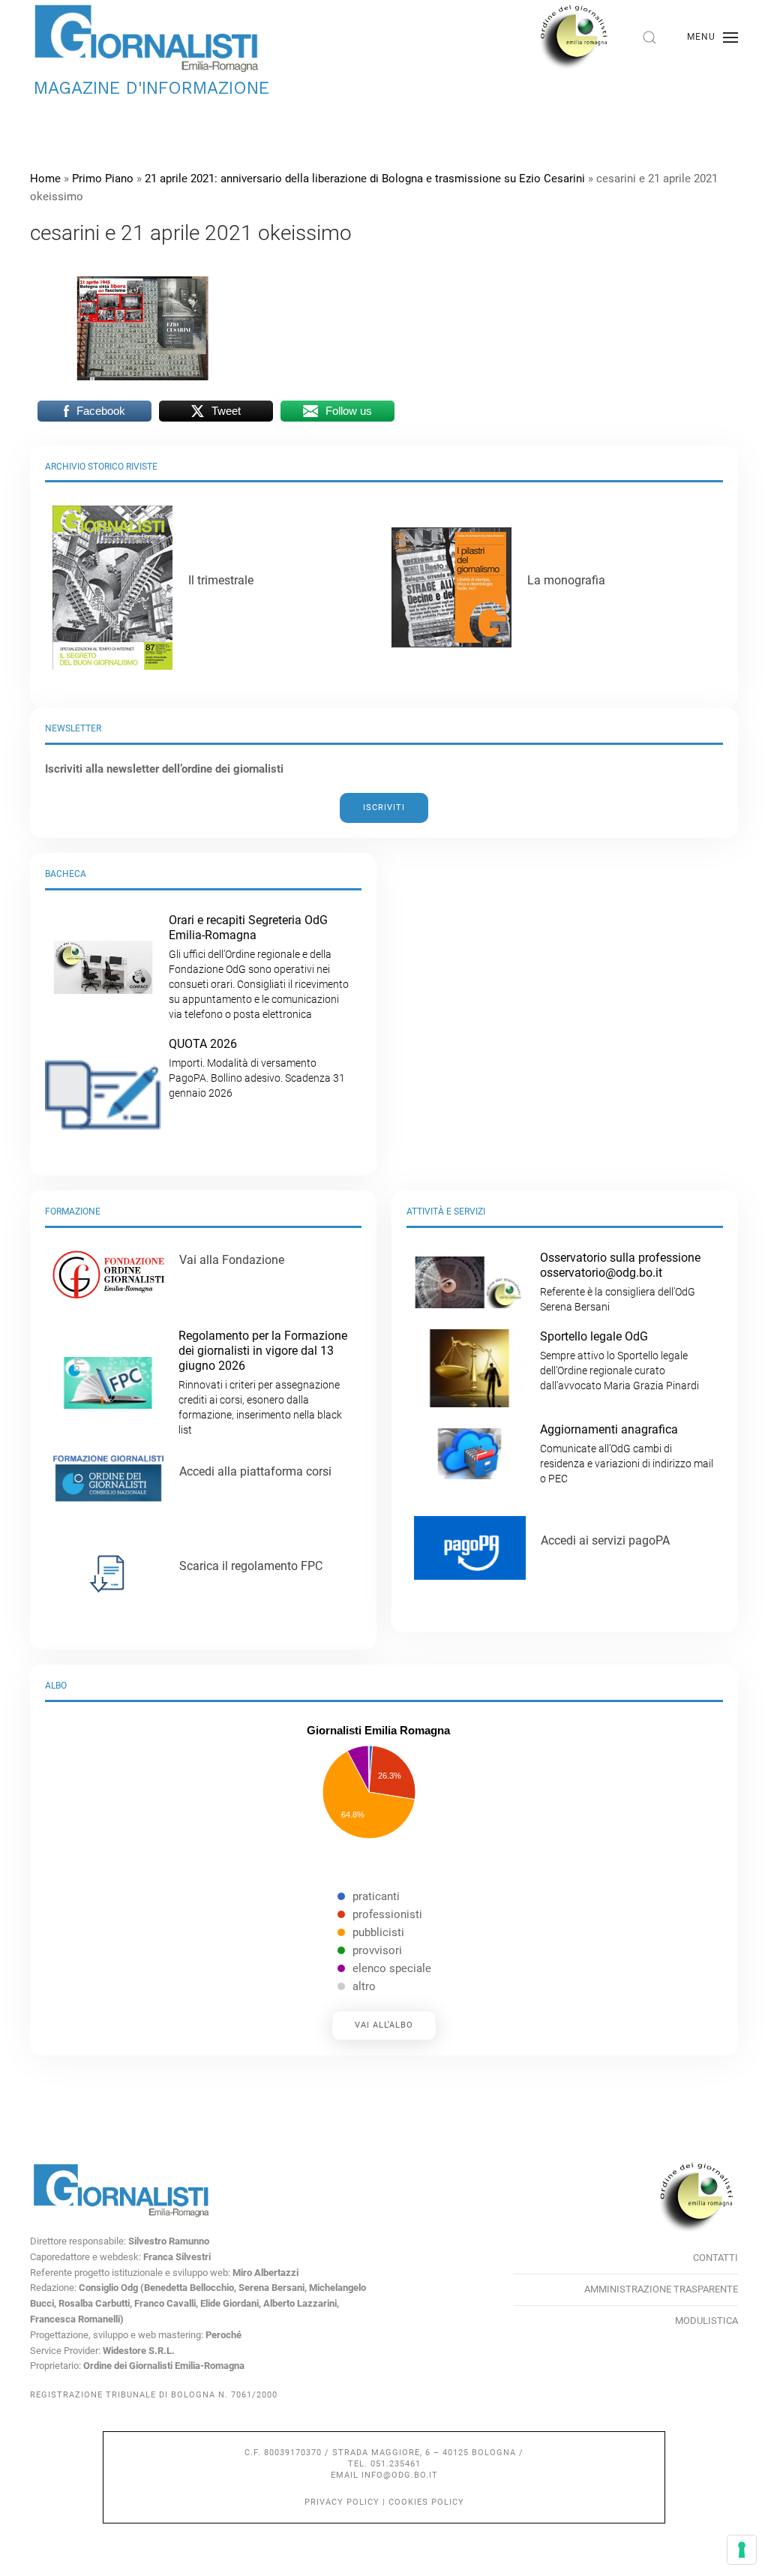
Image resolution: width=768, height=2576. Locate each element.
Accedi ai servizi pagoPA (605, 1540)
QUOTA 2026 (257, 1068)
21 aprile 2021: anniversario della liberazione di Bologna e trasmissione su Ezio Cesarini (365, 179)
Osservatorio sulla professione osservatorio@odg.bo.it (620, 1282)
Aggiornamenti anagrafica (627, 1453)
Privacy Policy (342, 2502)
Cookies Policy (426, 2502)
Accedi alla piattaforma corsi (255, 1471)
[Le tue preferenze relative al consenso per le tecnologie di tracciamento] (742, 2550)
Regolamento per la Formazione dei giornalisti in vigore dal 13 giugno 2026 (263, 1382)
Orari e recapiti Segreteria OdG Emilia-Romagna (259, 967)
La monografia (566, 580)
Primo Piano (103, 179)
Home (45, 179)
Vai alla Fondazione (232, 1260)
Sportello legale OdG (619, 1360)
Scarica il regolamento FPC (251, 1566)
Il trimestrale (221, 580)
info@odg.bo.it (400, 2475)
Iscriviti (384, 808)
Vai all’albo (384, 2025)
